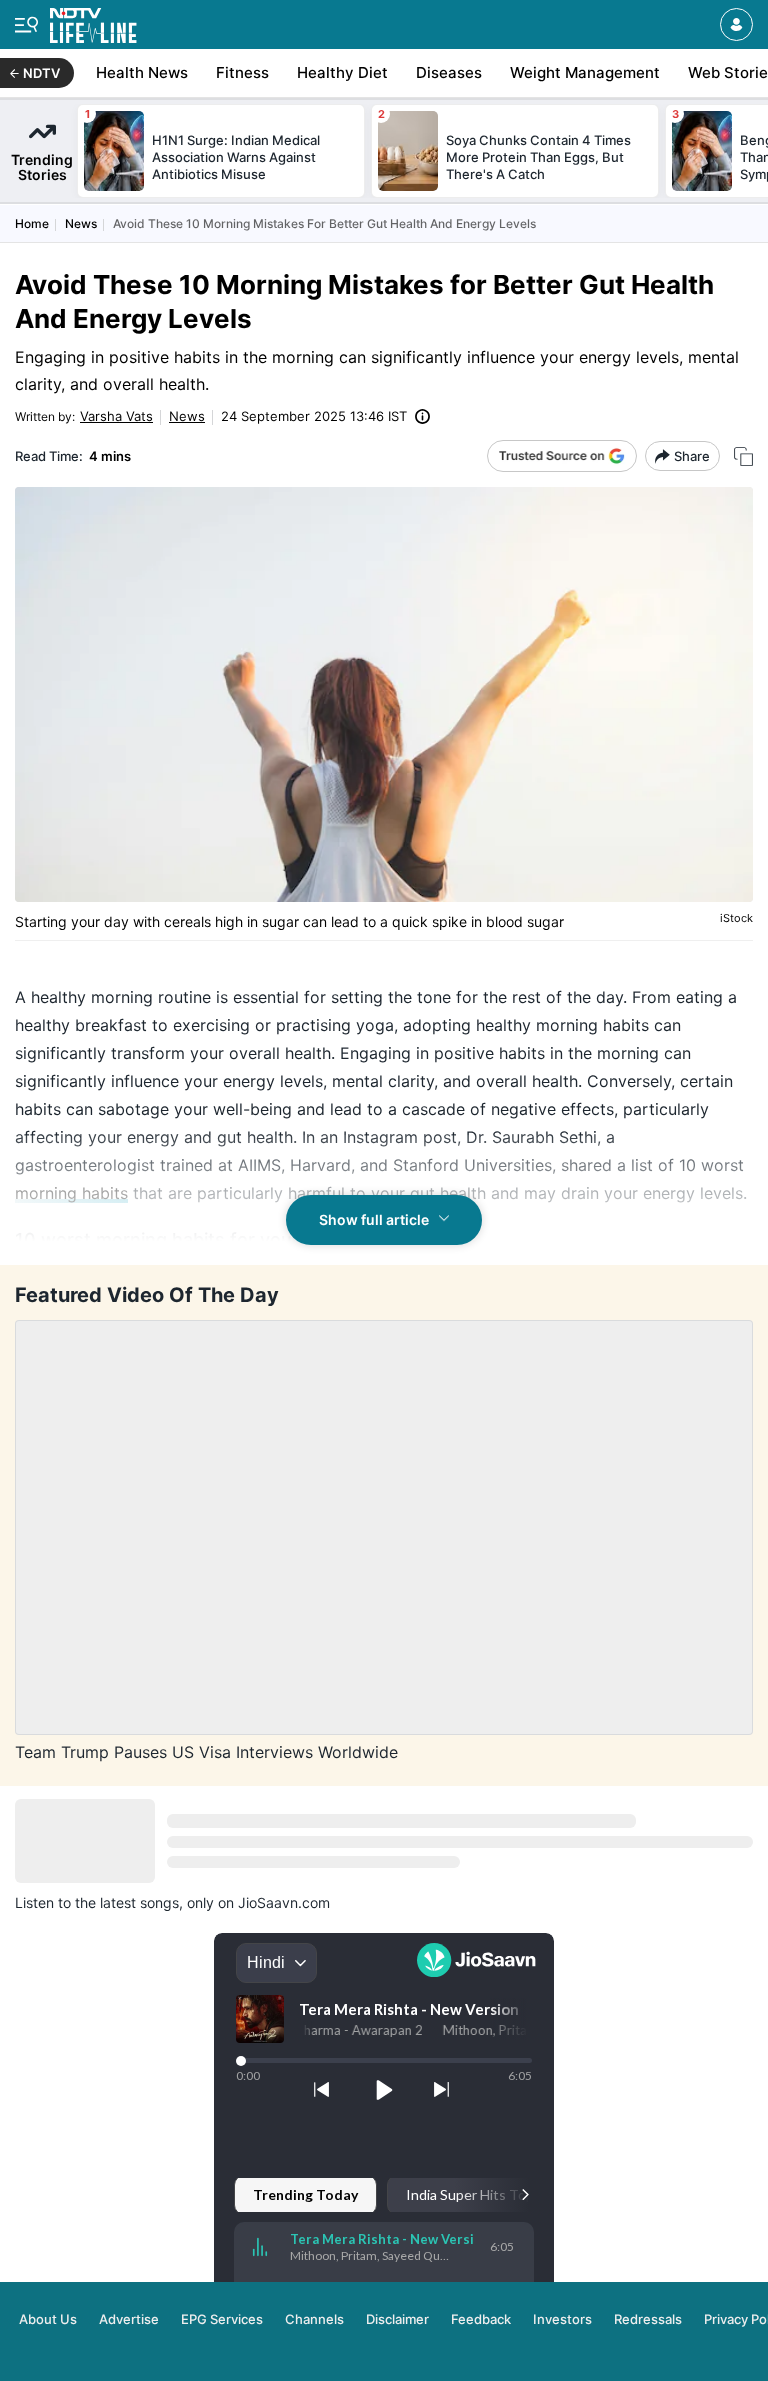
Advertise (129, 2319)
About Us (48, 2319)
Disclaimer (397, 2319)
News (81, 223)
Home (32, 223)
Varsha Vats (116, 416)
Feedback (481, 2319)
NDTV (41, 73)
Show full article (374, 1219)
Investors (562, 2319)
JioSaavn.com (284, 1902)
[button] (736, 24)
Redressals (648, 2319)
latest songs (139, 1902)
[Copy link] (743, 456)
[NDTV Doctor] (93, 21)
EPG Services (222, 2319)
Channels (314, 2319)
